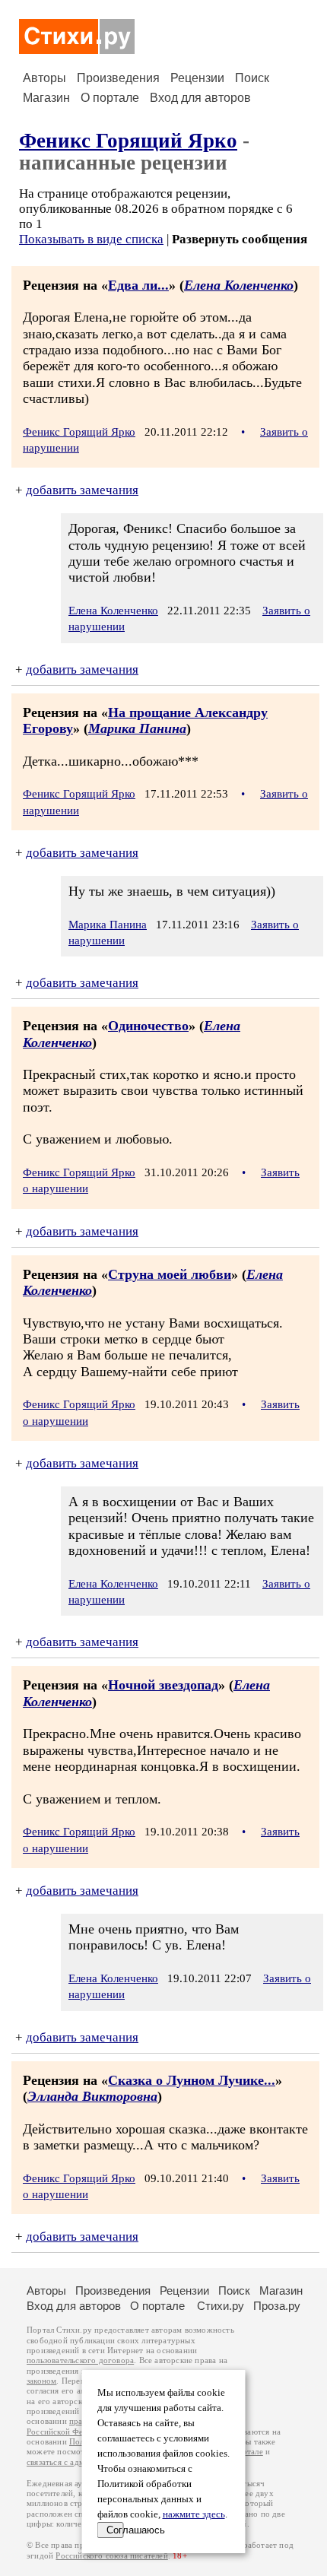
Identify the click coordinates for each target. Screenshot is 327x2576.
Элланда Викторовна (92, 2096)
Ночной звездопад (163, 1685)
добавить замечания (82, 490)
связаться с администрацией (80, 2462)
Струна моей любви (170, 1274)
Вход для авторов (200, 98)
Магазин (46, 98)
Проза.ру (277, 2306)
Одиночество (148, 1026)
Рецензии (197, 78)
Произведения (118, 78)
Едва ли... (138, 285)
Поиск (252, 78)
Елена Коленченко (239, 285)
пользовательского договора (80, 2360)
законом (41, 2381)
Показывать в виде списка (91, 239)
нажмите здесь (194, 2514)
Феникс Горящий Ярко (128, 141)
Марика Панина (137, 728)
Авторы (44, 78)
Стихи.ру (221, 2306)
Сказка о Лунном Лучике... (192, 2080)
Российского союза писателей (111, 2556)
